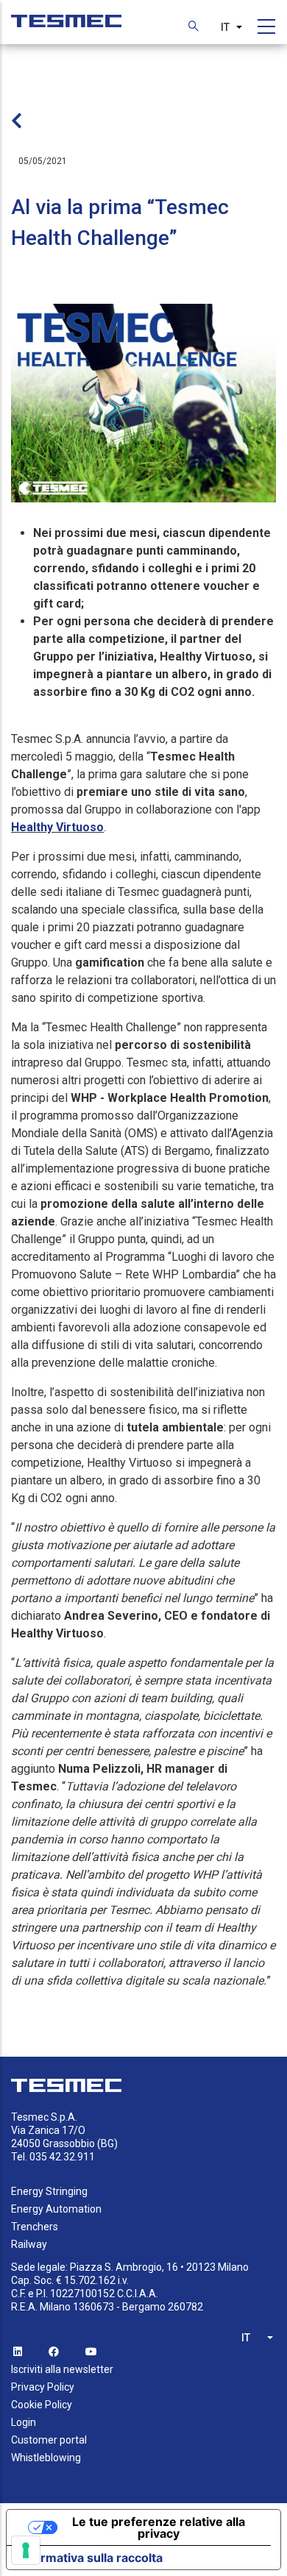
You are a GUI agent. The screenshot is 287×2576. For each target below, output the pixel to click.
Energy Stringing (49, 2191)
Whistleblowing (46, 2458)
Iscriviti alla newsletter (62, 2369)
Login (24, 2422)
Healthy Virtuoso (57, 827)
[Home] (66, 14)
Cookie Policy (42, 2405)
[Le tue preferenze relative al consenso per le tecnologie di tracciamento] (26, 2550)
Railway (29, 2244)
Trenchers (35, 2227)
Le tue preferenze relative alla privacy (159, 2527)
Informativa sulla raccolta (91, 2558)
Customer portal (49, 2440)
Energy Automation (56, 2209)
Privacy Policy (43, 2387)
